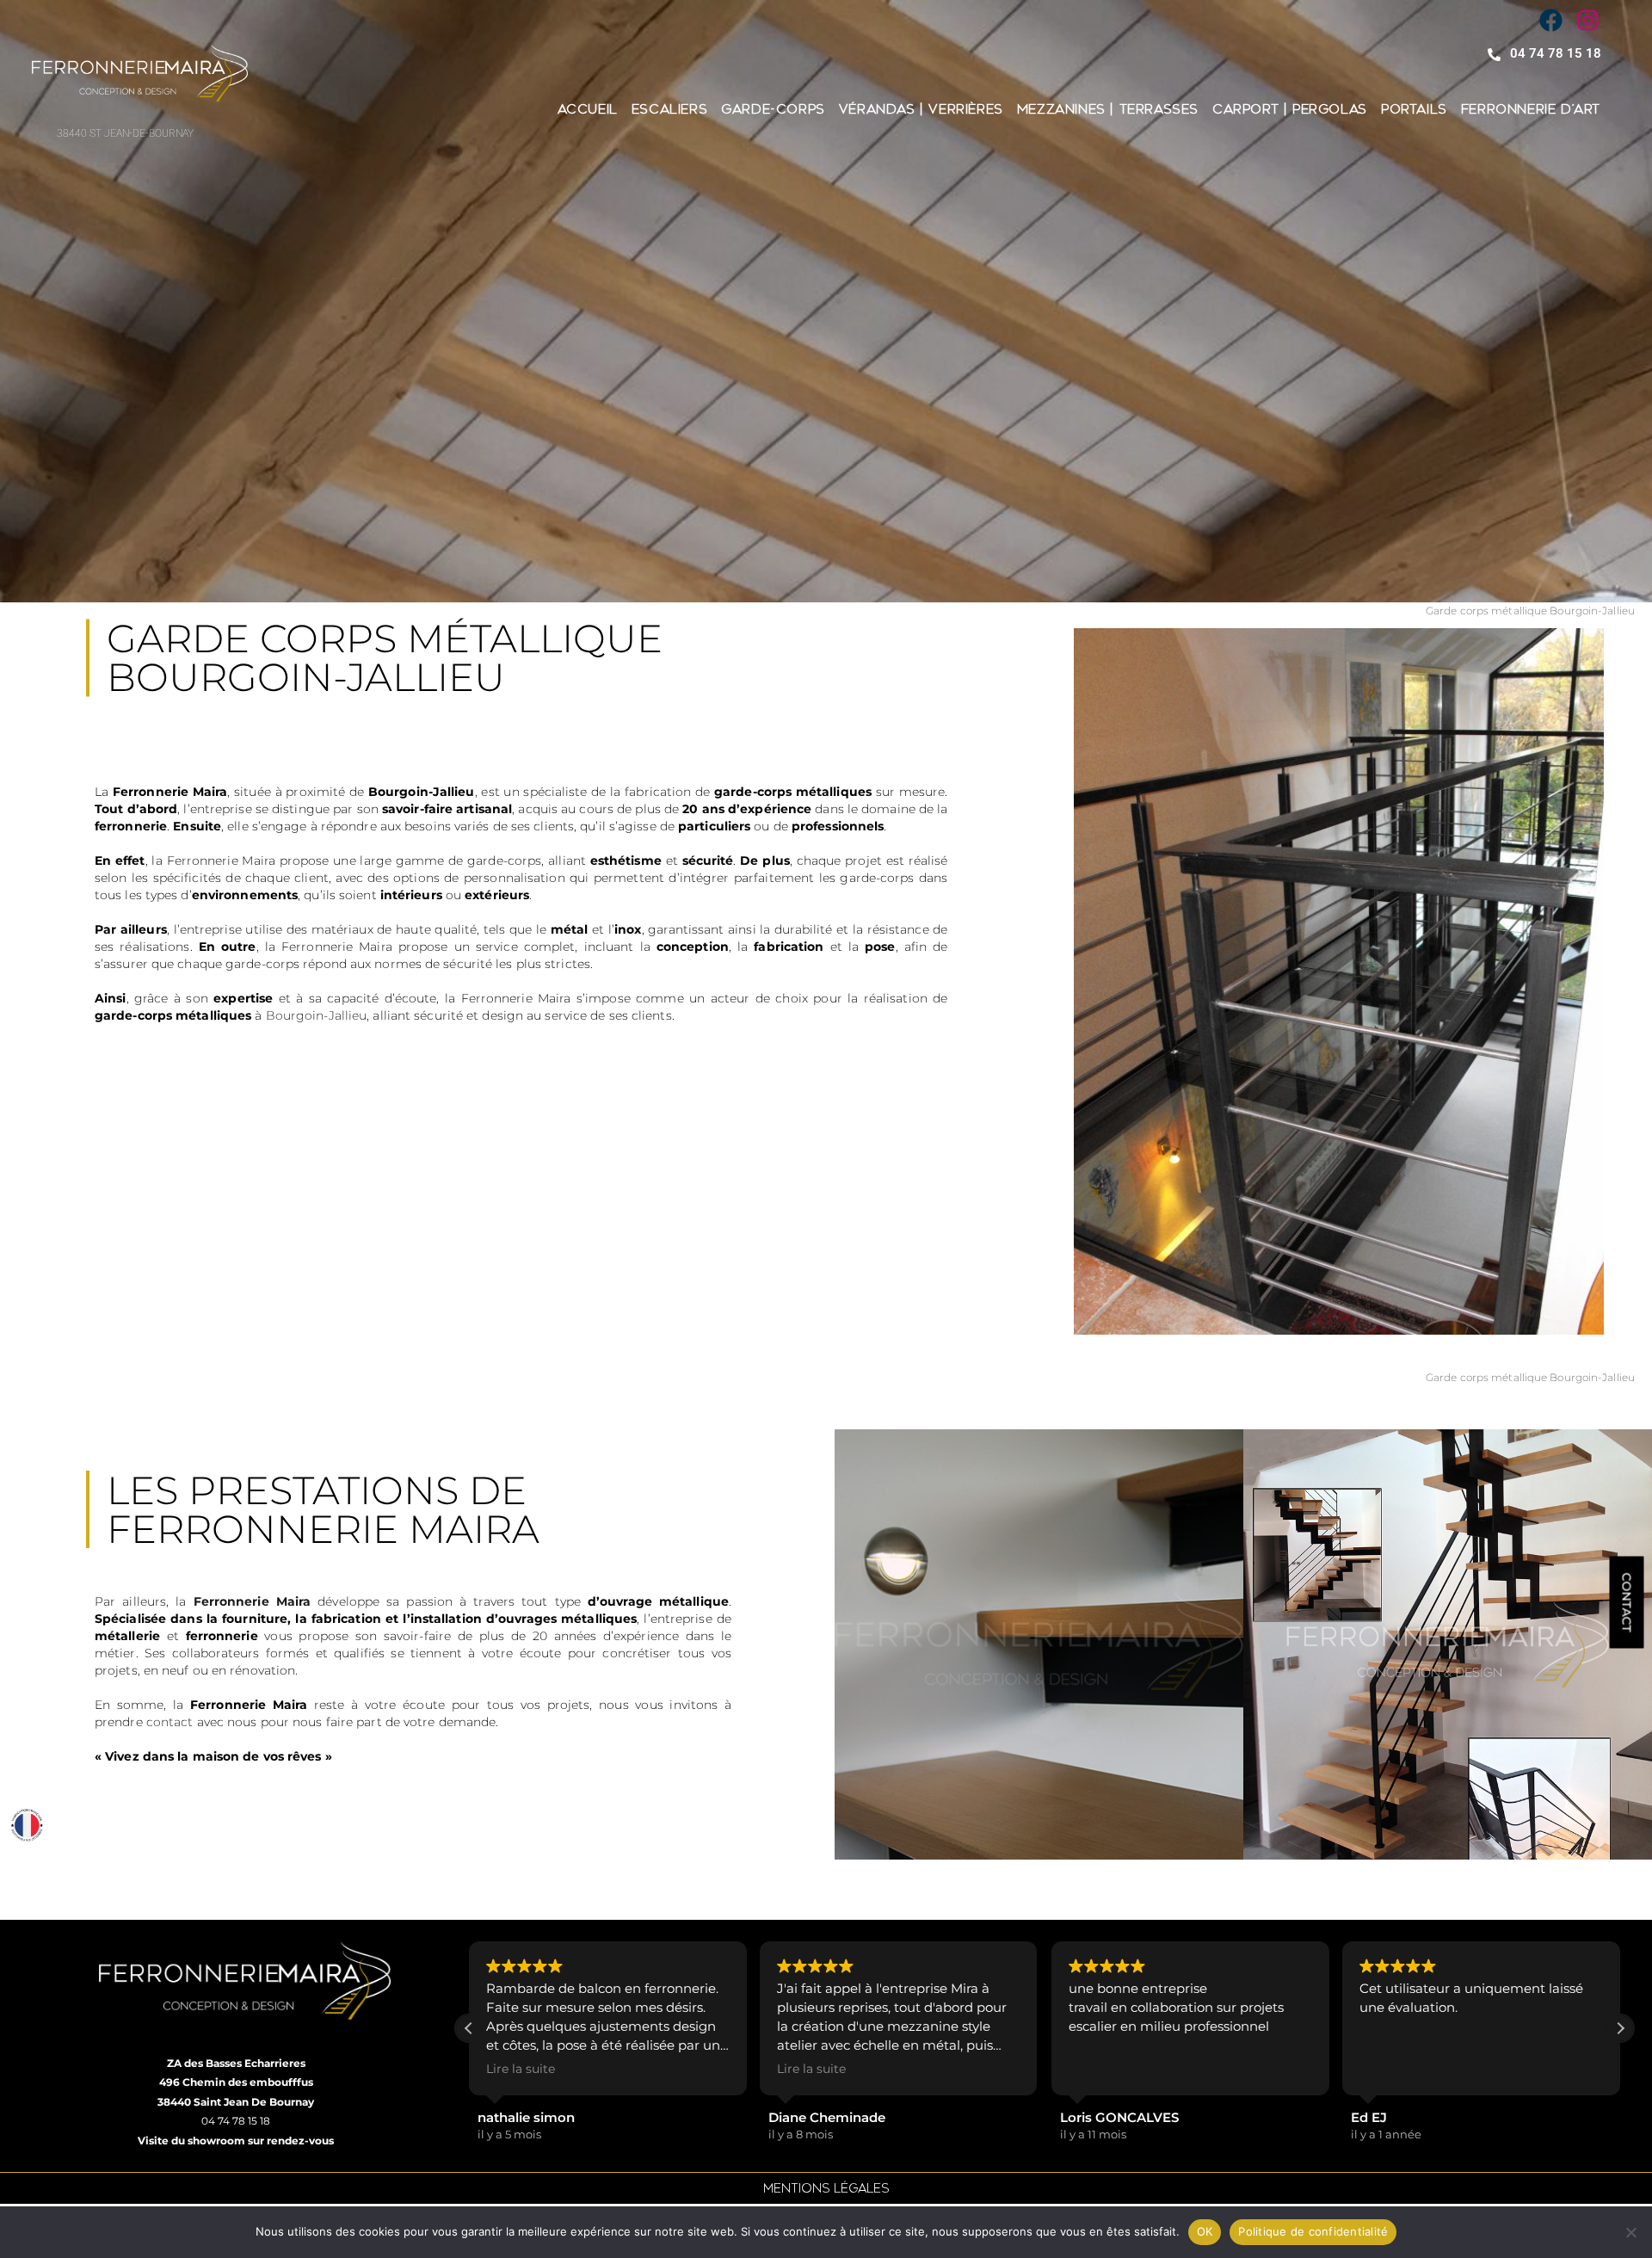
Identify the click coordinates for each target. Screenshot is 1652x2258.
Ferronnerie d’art (1531, 109)
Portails (1414, 109)
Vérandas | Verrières (921, 109)
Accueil (588, 109)
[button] (1620, 2028)
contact (170, 1722)
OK (1205, 2231)
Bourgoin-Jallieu (317, 1015)
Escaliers (669, 109)
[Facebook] (1550, 21)
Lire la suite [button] (521, 2069)
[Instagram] (1587, 21)
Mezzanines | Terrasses (1108, 109)
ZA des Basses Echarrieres (236, 2063)
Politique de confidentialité (1313, 2231)
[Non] (1630, 2232)
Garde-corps (773, 109)
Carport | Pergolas (1290, 109)
